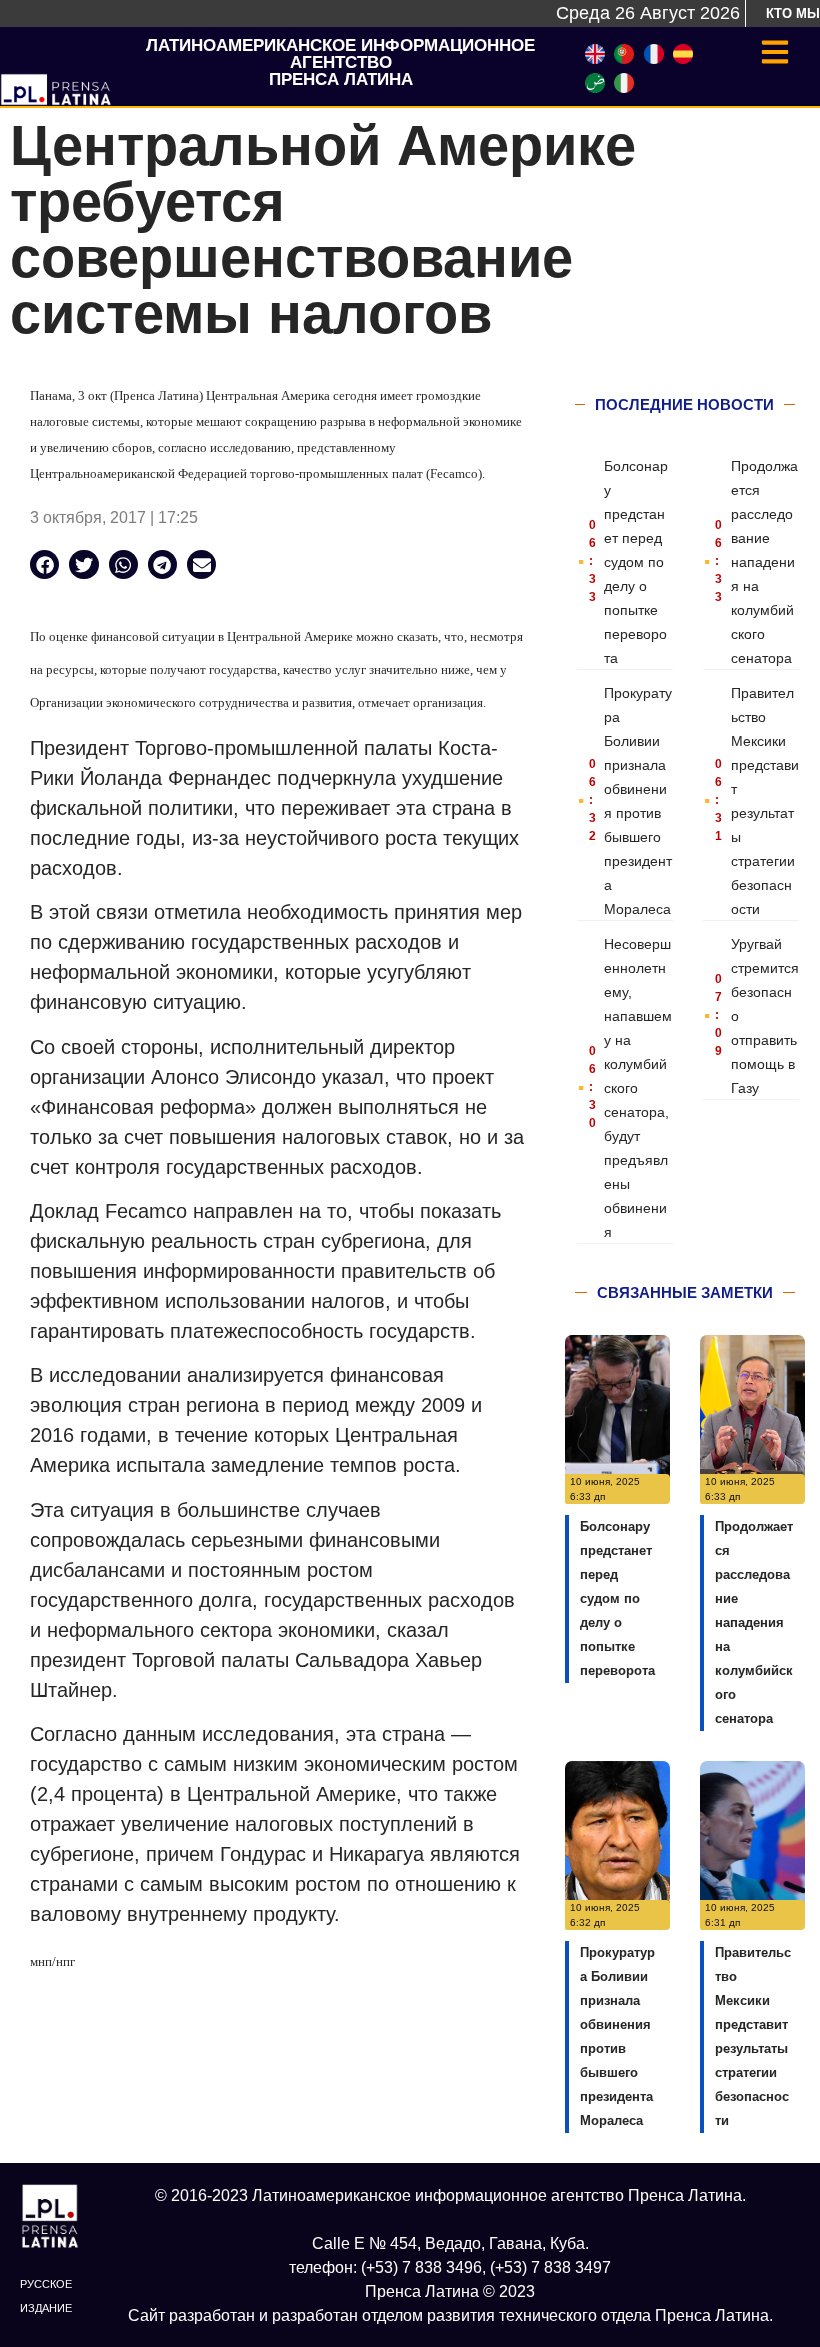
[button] (44, 564)
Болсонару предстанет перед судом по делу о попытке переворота (636, 562)
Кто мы (793, 13)
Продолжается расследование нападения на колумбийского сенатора (764, 562)
